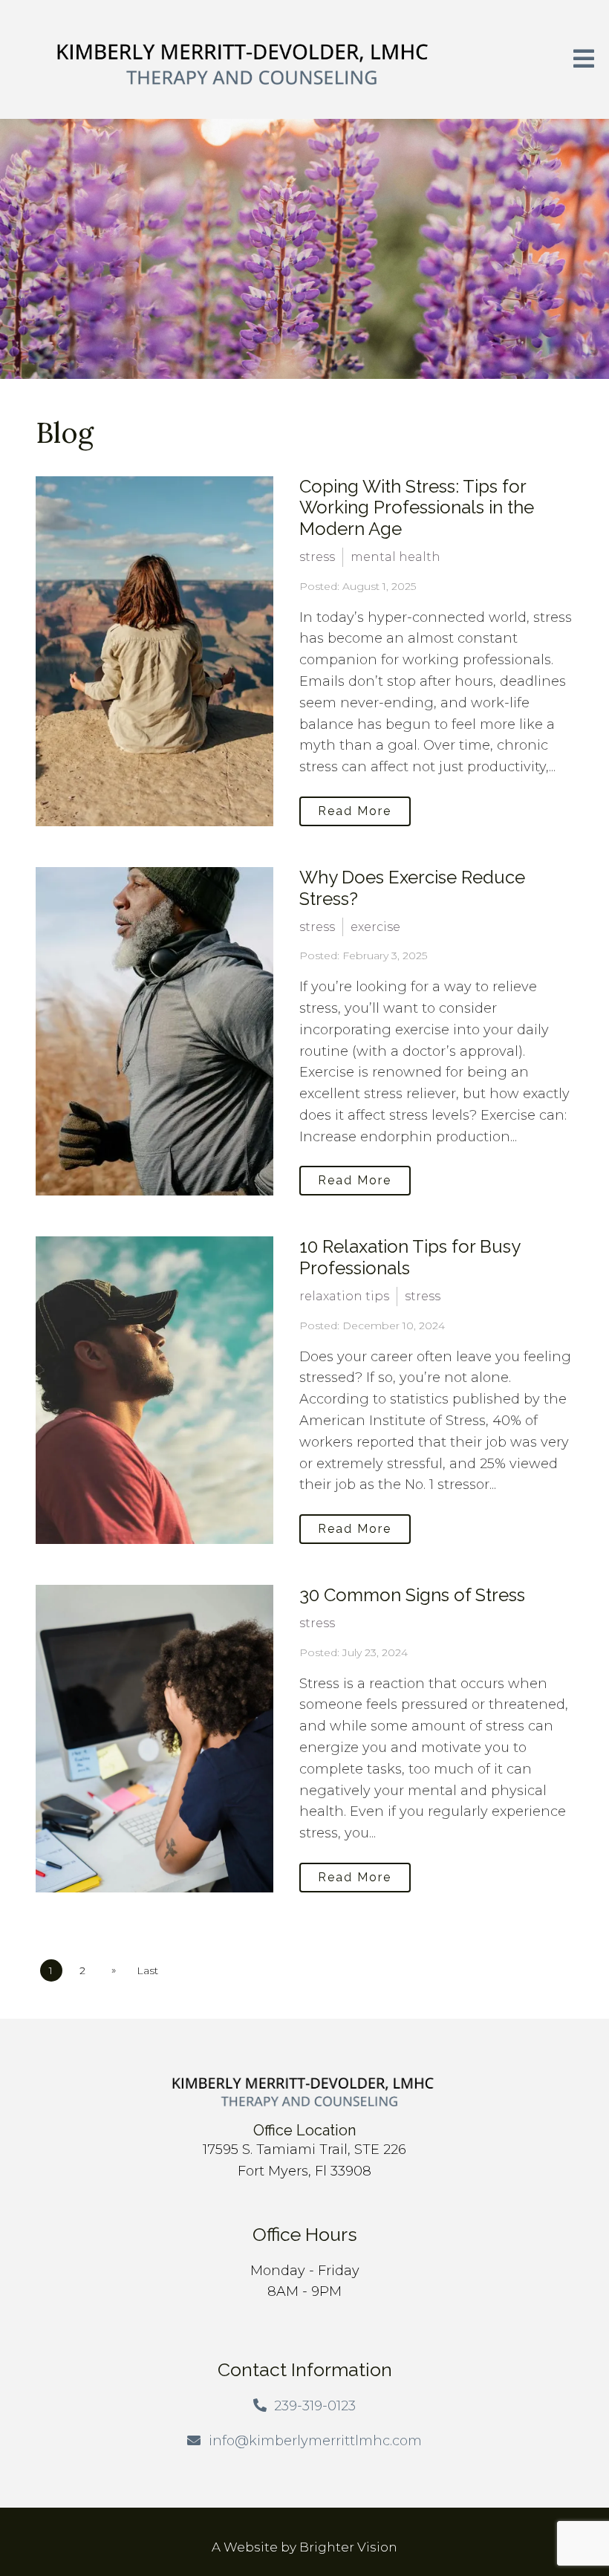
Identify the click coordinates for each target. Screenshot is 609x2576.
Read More (355, 811)
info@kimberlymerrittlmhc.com (315, 2441)
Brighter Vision (348, 2547)
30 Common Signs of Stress (412, 1595)
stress (317, 557)
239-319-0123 (315, 2406)
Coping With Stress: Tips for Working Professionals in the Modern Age (417, 508)
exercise (375, 927)
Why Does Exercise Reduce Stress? (412, 888)
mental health (395, 557)
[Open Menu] (584, 60)
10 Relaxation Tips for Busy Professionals (410, 1257)
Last (147, 1970)
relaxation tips (344, 1296)
